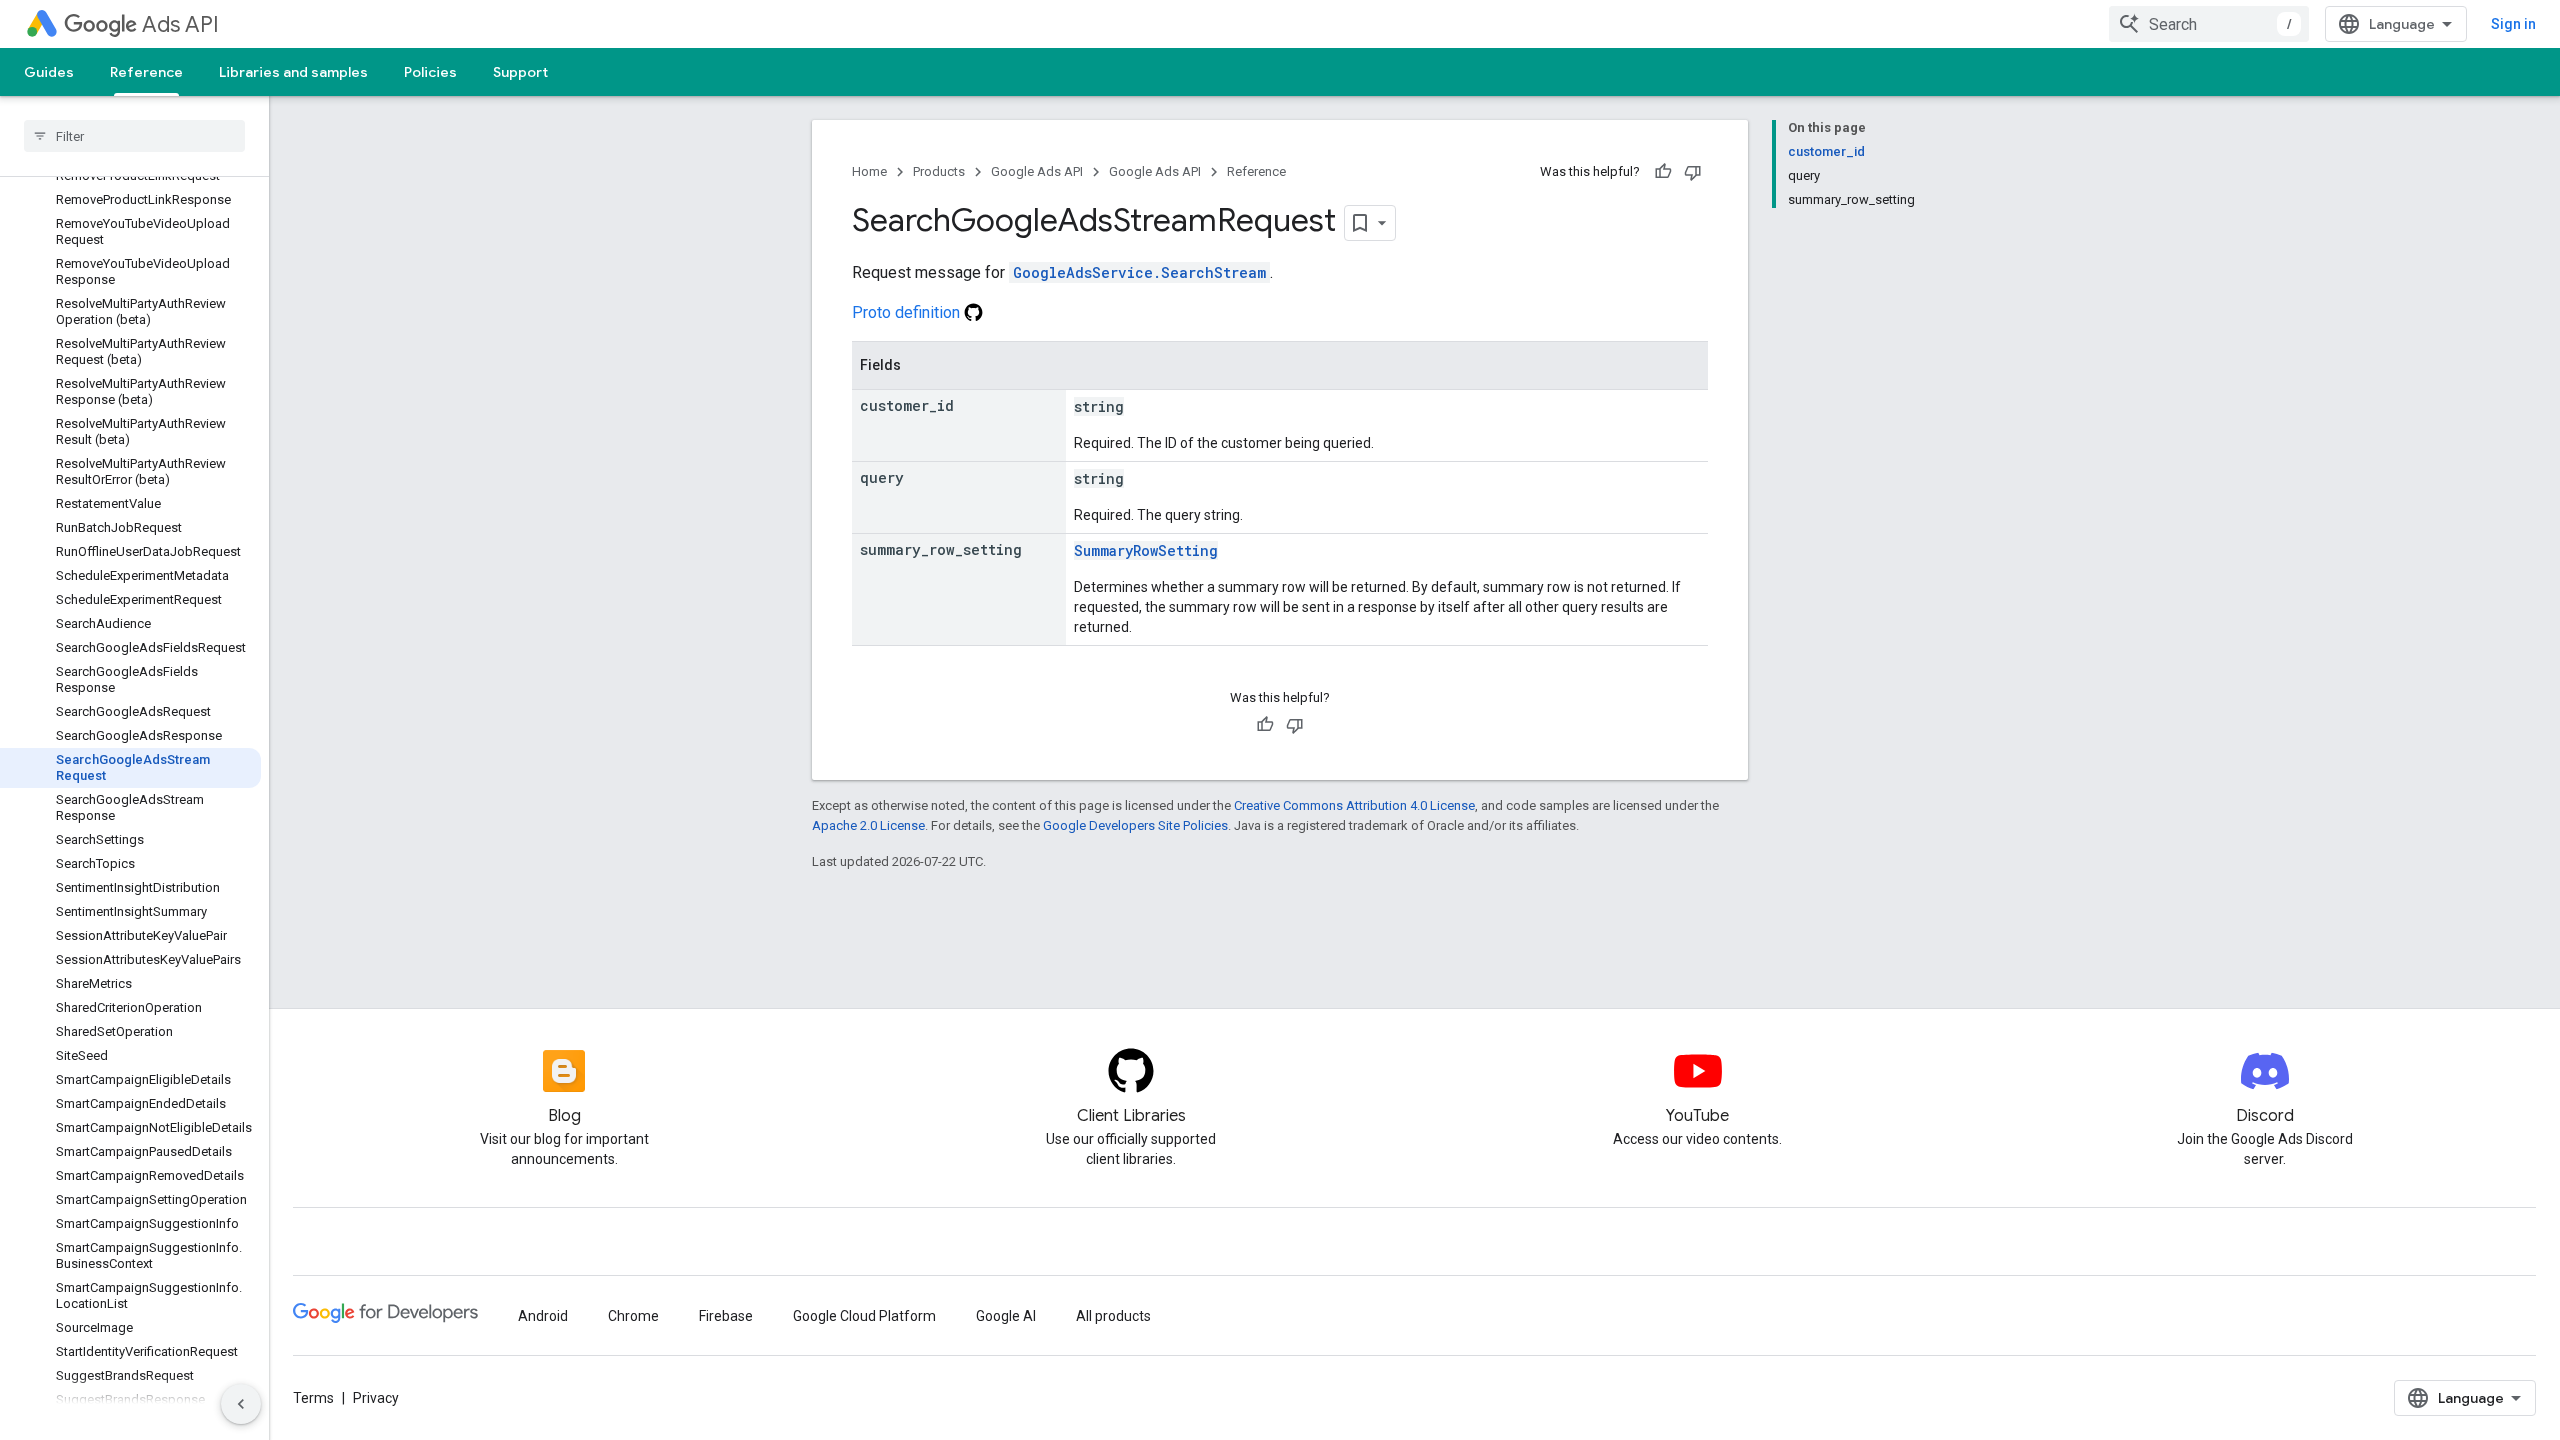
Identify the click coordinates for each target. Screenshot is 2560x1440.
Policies (430, 72)
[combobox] (2209, 24)
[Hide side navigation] (241, 1404)
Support (520, 72)
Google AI (1006, 1316)
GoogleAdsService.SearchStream (1139, 272)
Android (543, 1316)
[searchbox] (134, 136)
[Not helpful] (1693, 172)
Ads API (180, 24)
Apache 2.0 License (868, 825)
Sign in (2513, 24)
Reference (146, 72)
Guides (49, 72)
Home (869, 171)
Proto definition (908, 312)
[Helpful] (1663, 172)
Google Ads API (1037, 171)
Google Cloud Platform (864, 1316)
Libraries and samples (293, 72)
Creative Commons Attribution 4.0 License (1354, 805)
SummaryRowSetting (1146, 550)
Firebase (726, 1316)
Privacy (376, 1398)
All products (1113, 1316)
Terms (313, 1398)
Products (939, 171)
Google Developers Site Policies (1135, 825)
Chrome (633, 1316)
